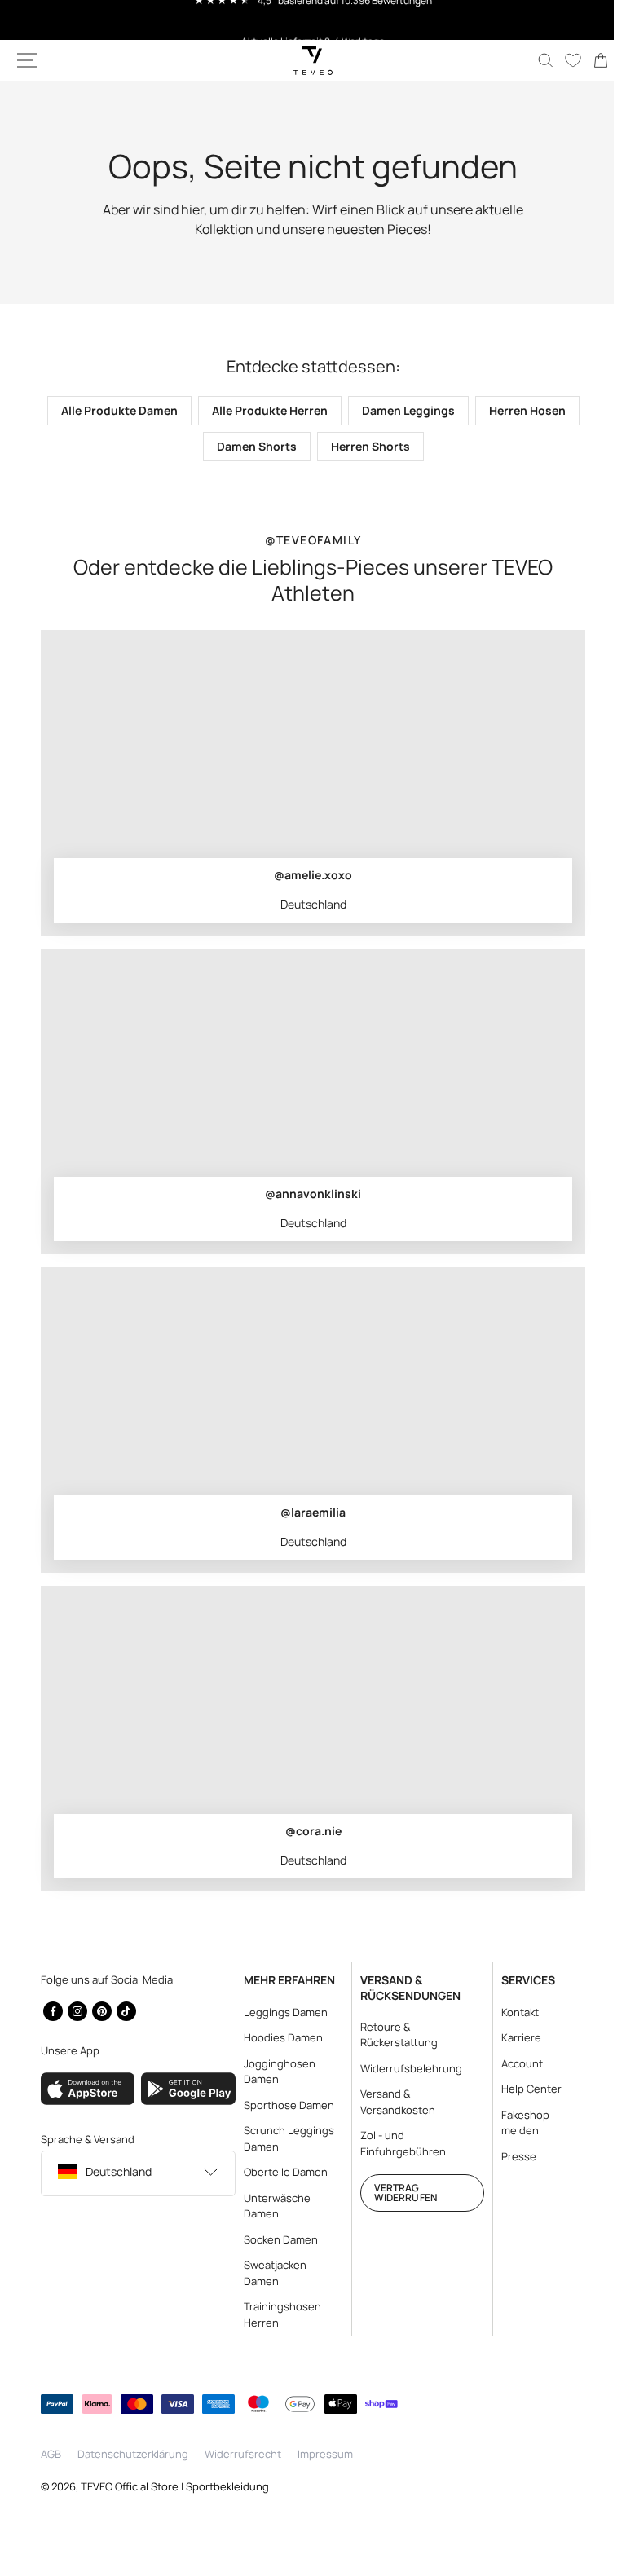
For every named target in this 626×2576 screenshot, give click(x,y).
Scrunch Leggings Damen (284, 2138)
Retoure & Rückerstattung (392, 2035)
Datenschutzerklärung (133, 2454)
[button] (27, 60)
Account (512, 2063)
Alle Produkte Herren (319, 410)
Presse (509, 2156)
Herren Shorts (419, 446)
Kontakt (510, 2012)
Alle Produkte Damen (168, 410)
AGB (51, 2454)
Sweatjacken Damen (270, 2273)
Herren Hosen (193, 446)
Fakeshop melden (516, 2123)
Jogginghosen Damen (275, 2072)
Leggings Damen (281, 2012)
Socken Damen (276, 2239)
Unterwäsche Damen (272, 2206)
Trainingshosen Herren (278, 2314)
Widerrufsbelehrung (404, 2068)
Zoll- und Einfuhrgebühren (396, 2143)
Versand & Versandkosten (390, 2102)
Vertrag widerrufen (398, 2193)
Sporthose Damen (284, 2105)
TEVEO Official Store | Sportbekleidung (175, 2486)
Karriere (511, 2037)
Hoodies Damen (278, 2037)
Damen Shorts (306, 446)
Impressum (325, 2454)
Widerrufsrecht (243, 2454)
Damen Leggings (457, 410)
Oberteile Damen (281, 2172)
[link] (589, 60)
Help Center (522, 2089)
